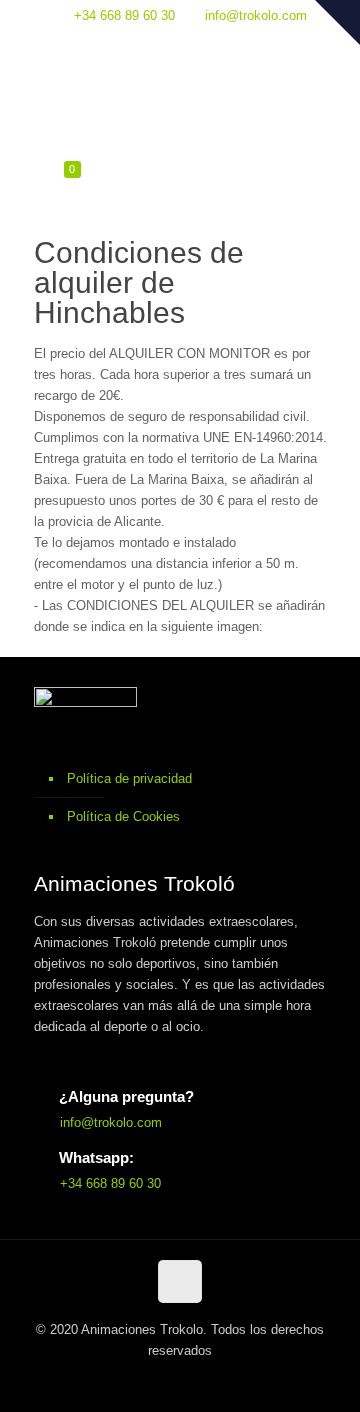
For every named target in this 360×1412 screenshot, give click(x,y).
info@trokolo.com (256, 15)
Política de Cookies (123, 816)
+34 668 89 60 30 (124, 15)
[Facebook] (180, 43)
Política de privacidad (129, 778)
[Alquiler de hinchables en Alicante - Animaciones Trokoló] (180, 103)
